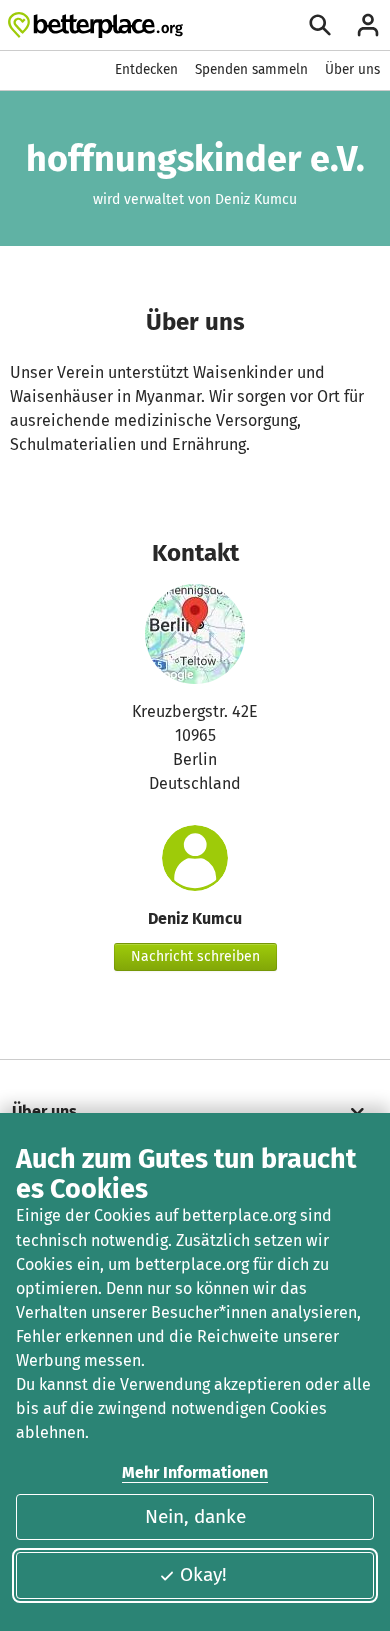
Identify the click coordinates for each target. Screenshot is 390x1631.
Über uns (352, 69)
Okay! (203, 1574)
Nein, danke (195, 1516)
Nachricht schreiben (195, 956)
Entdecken (146, 69)
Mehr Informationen (195, 1472)
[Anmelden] (368, 25)
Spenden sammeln (251, 69)
